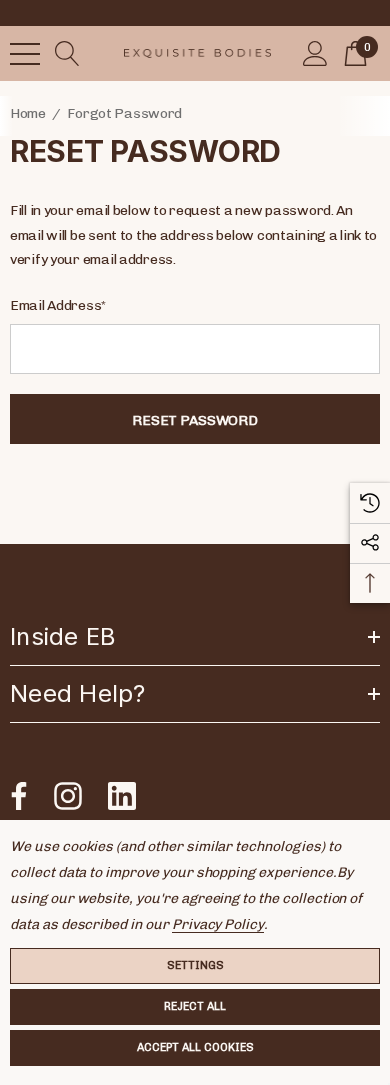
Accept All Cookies (195, 1047)
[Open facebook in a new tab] (14, 796)
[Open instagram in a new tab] (66, 796)
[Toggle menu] (25, 54)
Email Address (58, 305)
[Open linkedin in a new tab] (122, 796)
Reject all (195, 1006)
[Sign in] (315, 54)
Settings (195, 965)
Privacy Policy (218, 924)
